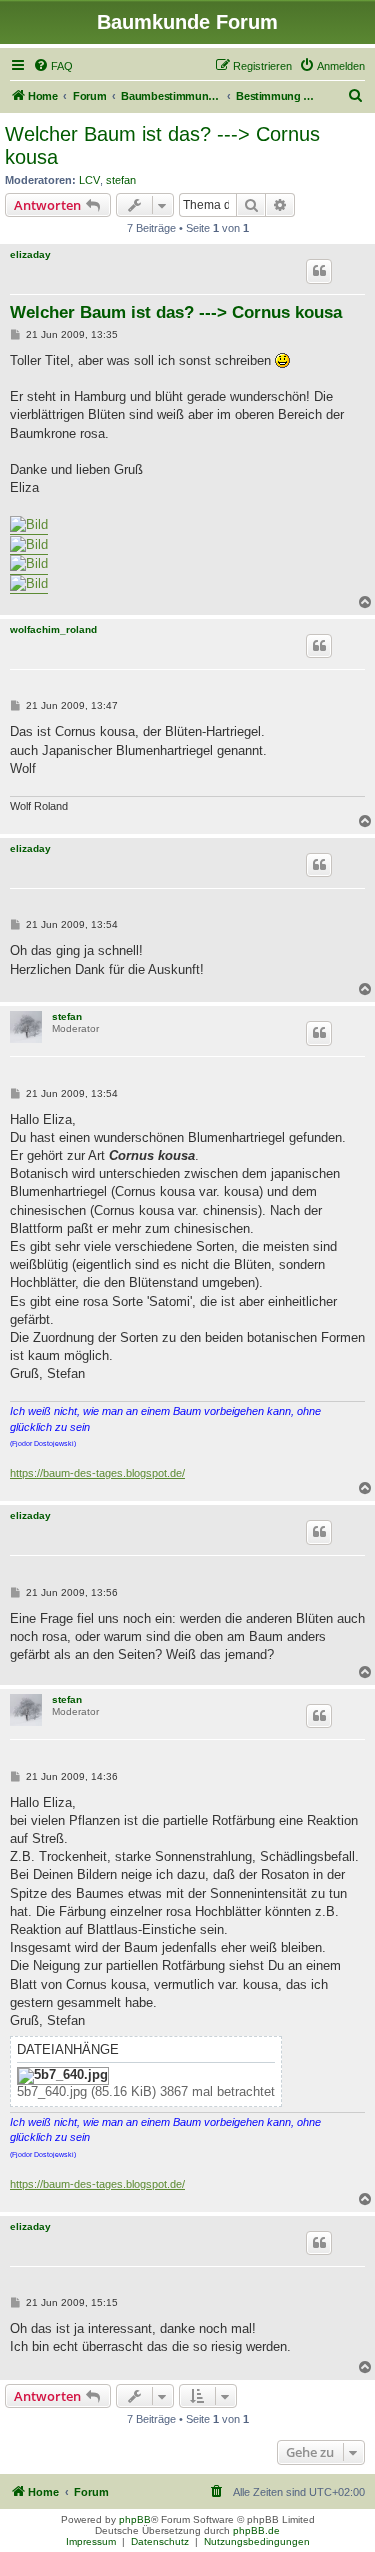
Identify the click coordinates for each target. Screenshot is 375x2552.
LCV (89, 180)
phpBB (135, 2519)
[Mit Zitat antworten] (319, 271)
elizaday (30, 254)
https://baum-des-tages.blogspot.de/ (97, 1473)
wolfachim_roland (53, 629)
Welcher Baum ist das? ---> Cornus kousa (162, 145)
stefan (121, 180)
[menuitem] (53, 66)
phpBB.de (256, 2530)
